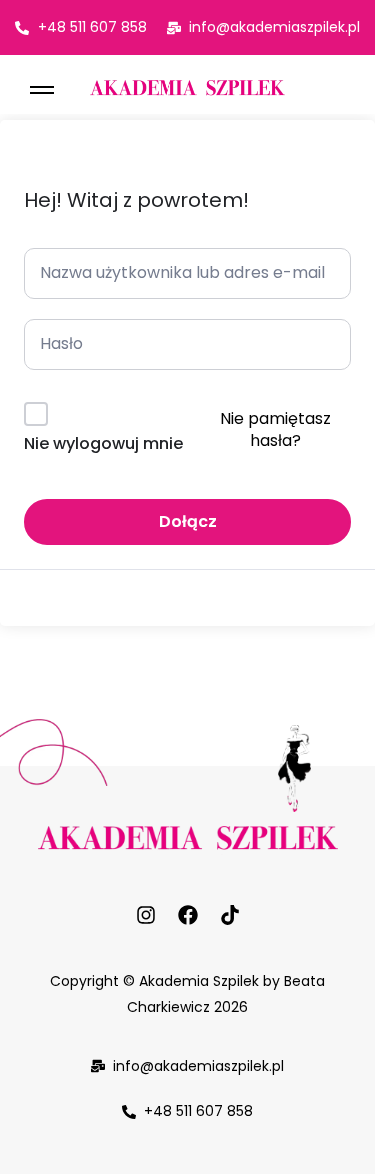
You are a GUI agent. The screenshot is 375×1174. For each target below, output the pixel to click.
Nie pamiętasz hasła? (275, 429)
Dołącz (188, 521)
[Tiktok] (230, 915)
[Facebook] (188, 915)
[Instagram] (146, 915)
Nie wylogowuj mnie (103, 443)
